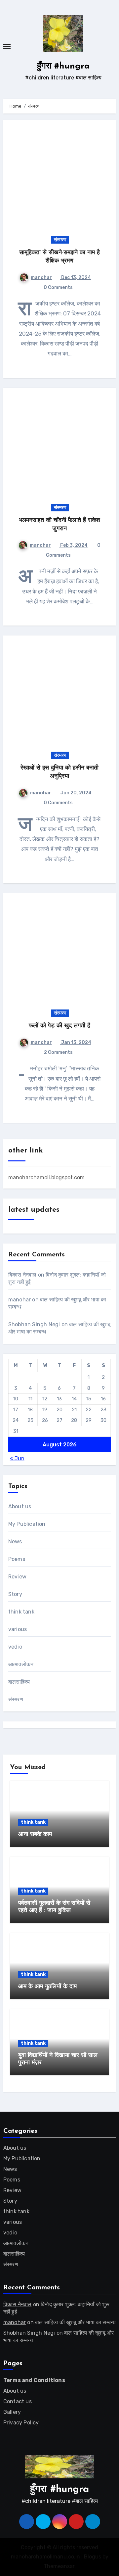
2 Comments (58, 1052)
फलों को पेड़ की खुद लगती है (59, 1026)
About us (20, 1506)
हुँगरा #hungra (63, 66)
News (15, 1542)
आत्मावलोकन (21, 1664)
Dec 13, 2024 (76, 278)
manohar (41, 278)
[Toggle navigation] (7, 46)
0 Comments (58, 287)
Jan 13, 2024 (76, 1042)
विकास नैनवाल (22, 1275)
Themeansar (59, 2566)
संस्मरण (60, 240)
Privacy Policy (21, 2423)
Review (17, 1577)
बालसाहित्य (19, 1682)
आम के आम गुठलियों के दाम (47, 1987)
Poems (17, 1559)
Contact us (18, 2401)
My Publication (27, 1524)
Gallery (12, 2412)
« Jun (17, 1458)
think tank (21, 1612)
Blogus (93, 2557)
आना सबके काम (35, 1835)
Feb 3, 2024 (73, 545)
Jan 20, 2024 (76, 793)
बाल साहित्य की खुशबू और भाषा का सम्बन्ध (75, 2322)
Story (15, 1594)
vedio (15, 1647)
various (18, 1629)
